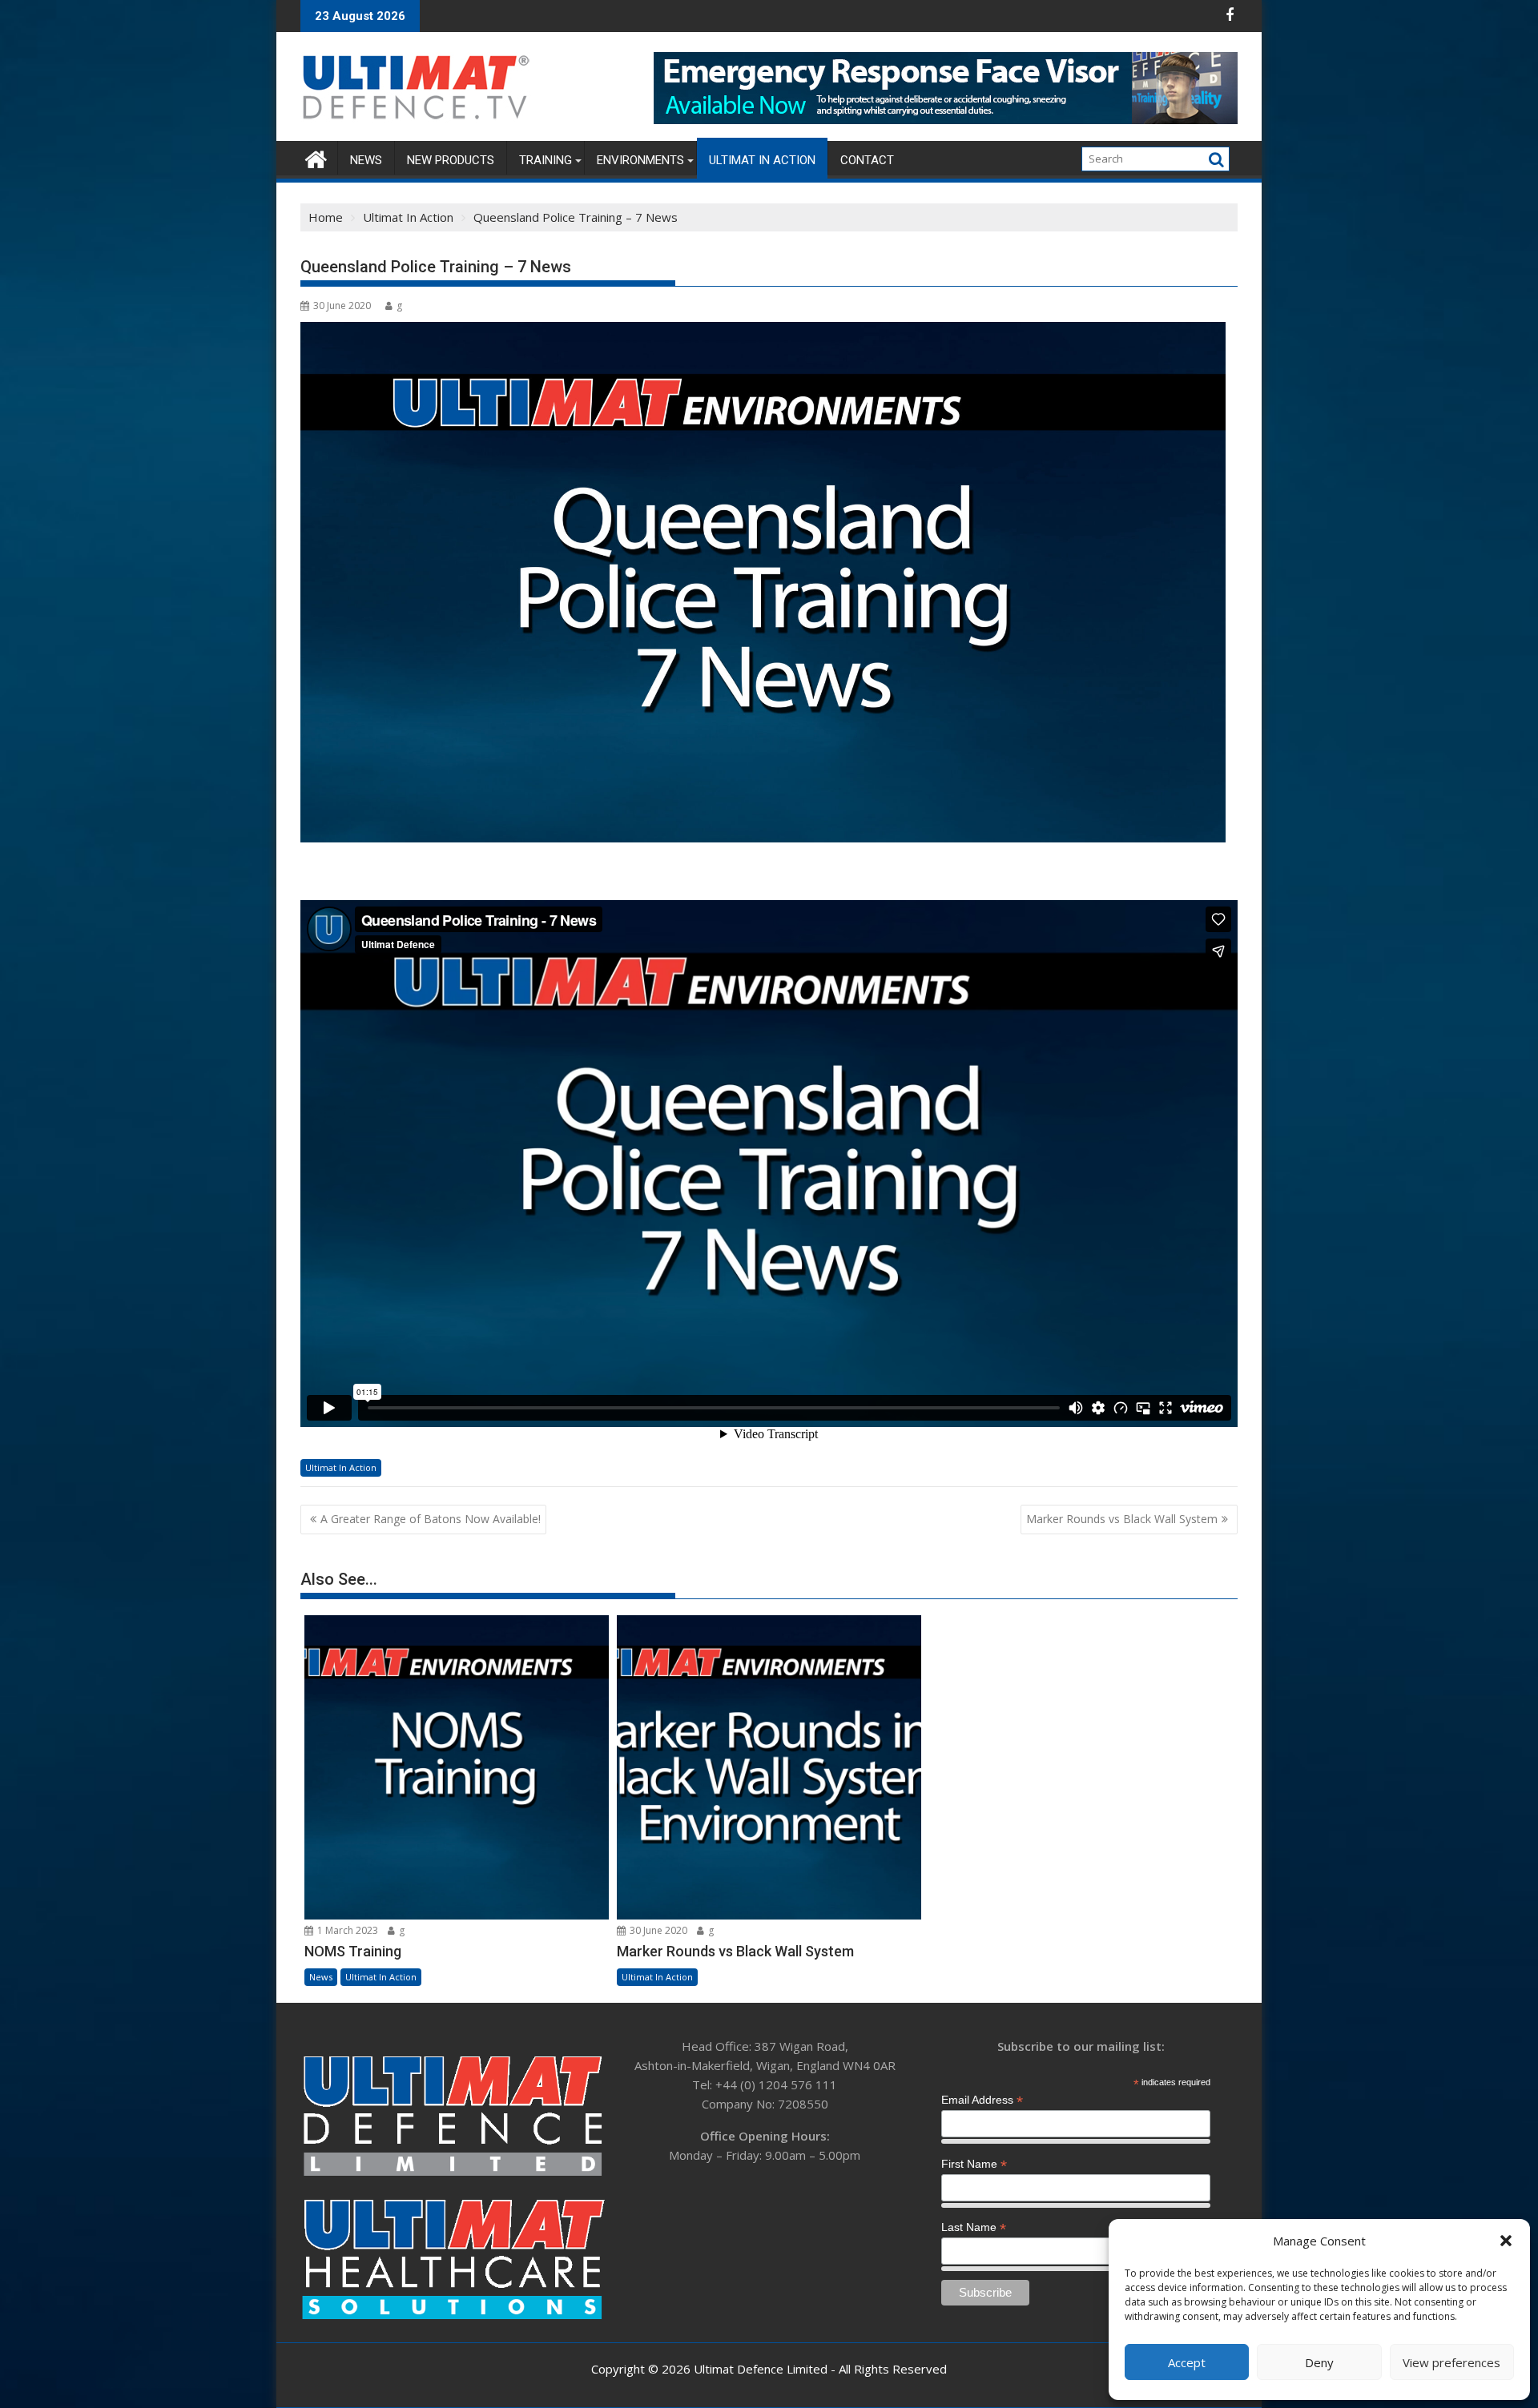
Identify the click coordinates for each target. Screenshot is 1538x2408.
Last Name (974, 2227)
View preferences (1451, 2362)
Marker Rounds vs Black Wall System (1122, 1519)
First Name (974, 2164)
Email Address (982, 2100)
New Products (451, 160)
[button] (1506, 2241)
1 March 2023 (346, 1930)
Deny (1319, 2362)
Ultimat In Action (762, 160)
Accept (1187, 2362)
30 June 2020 (657, 1930)
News (366, 160)
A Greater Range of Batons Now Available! (431, 1519)
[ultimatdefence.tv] (316, 157)
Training (546, 160)
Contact (867, 160)
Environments (640, 160)
